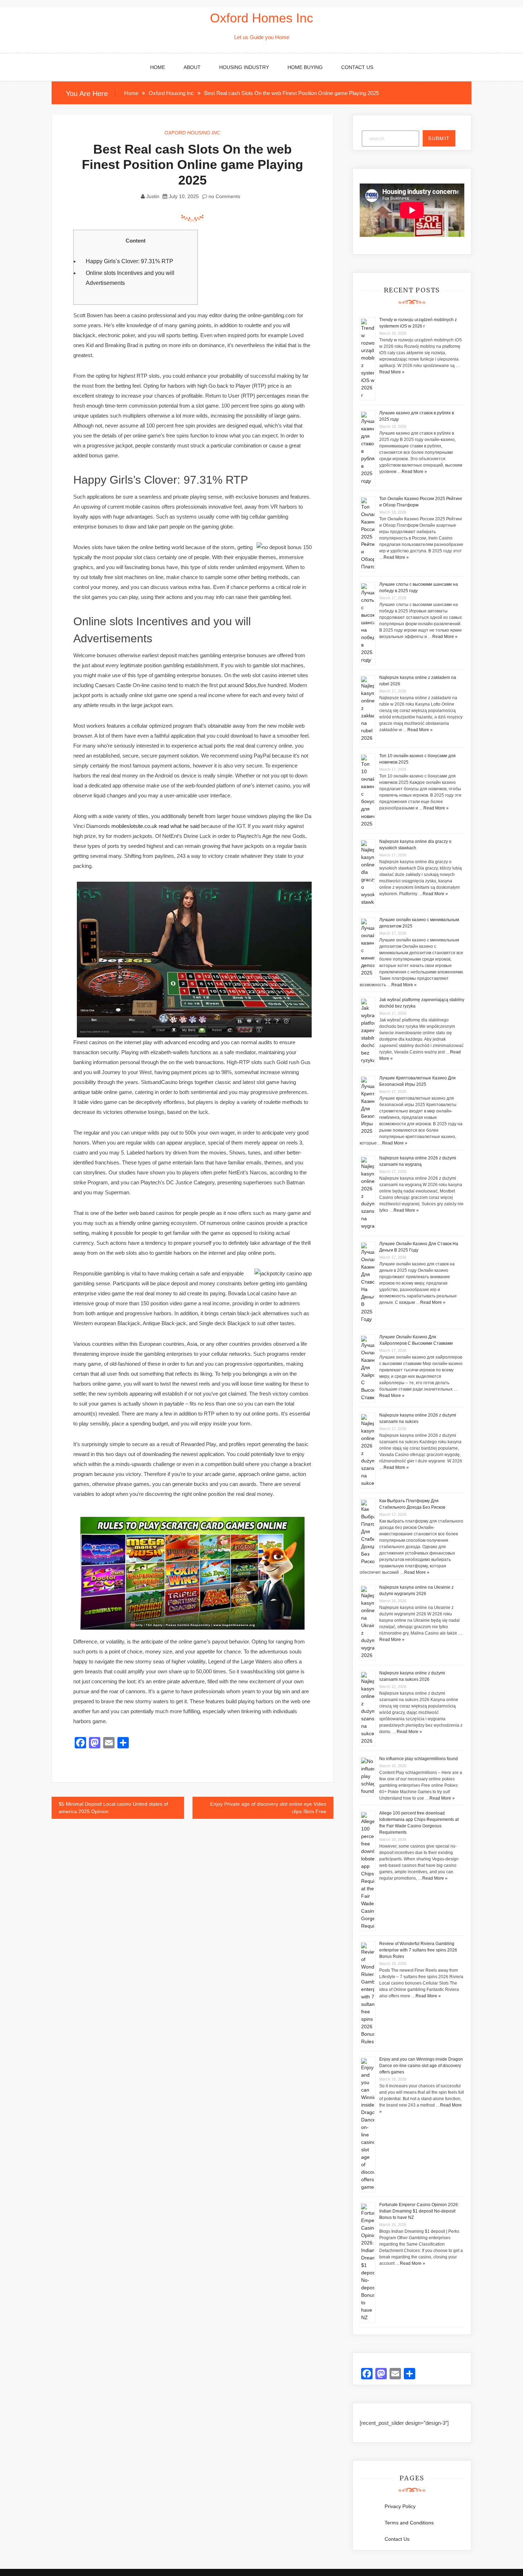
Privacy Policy (400, 2506)
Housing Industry (244, 67)
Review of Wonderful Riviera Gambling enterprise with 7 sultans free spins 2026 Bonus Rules (418, 1950)
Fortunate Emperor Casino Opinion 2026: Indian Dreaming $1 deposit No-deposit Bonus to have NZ (419, 2211)
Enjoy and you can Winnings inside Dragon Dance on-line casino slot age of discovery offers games (421, 2066)
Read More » (392, 372)
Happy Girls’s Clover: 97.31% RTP (130, 261)
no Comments (224, 196)
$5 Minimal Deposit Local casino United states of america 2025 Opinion (113, 1808)
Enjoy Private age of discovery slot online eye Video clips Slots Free (268, 1808)
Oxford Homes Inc (261, 18)
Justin (153, 196)
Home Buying (305, 67)
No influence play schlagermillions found (419, 1759)
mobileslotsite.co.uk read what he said (155, 826)
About (192, 67)
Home (158, 67)
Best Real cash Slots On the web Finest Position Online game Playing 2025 (192, 164)
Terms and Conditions (409, 2523)
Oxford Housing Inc (192, 133)
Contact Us (357, 67)
